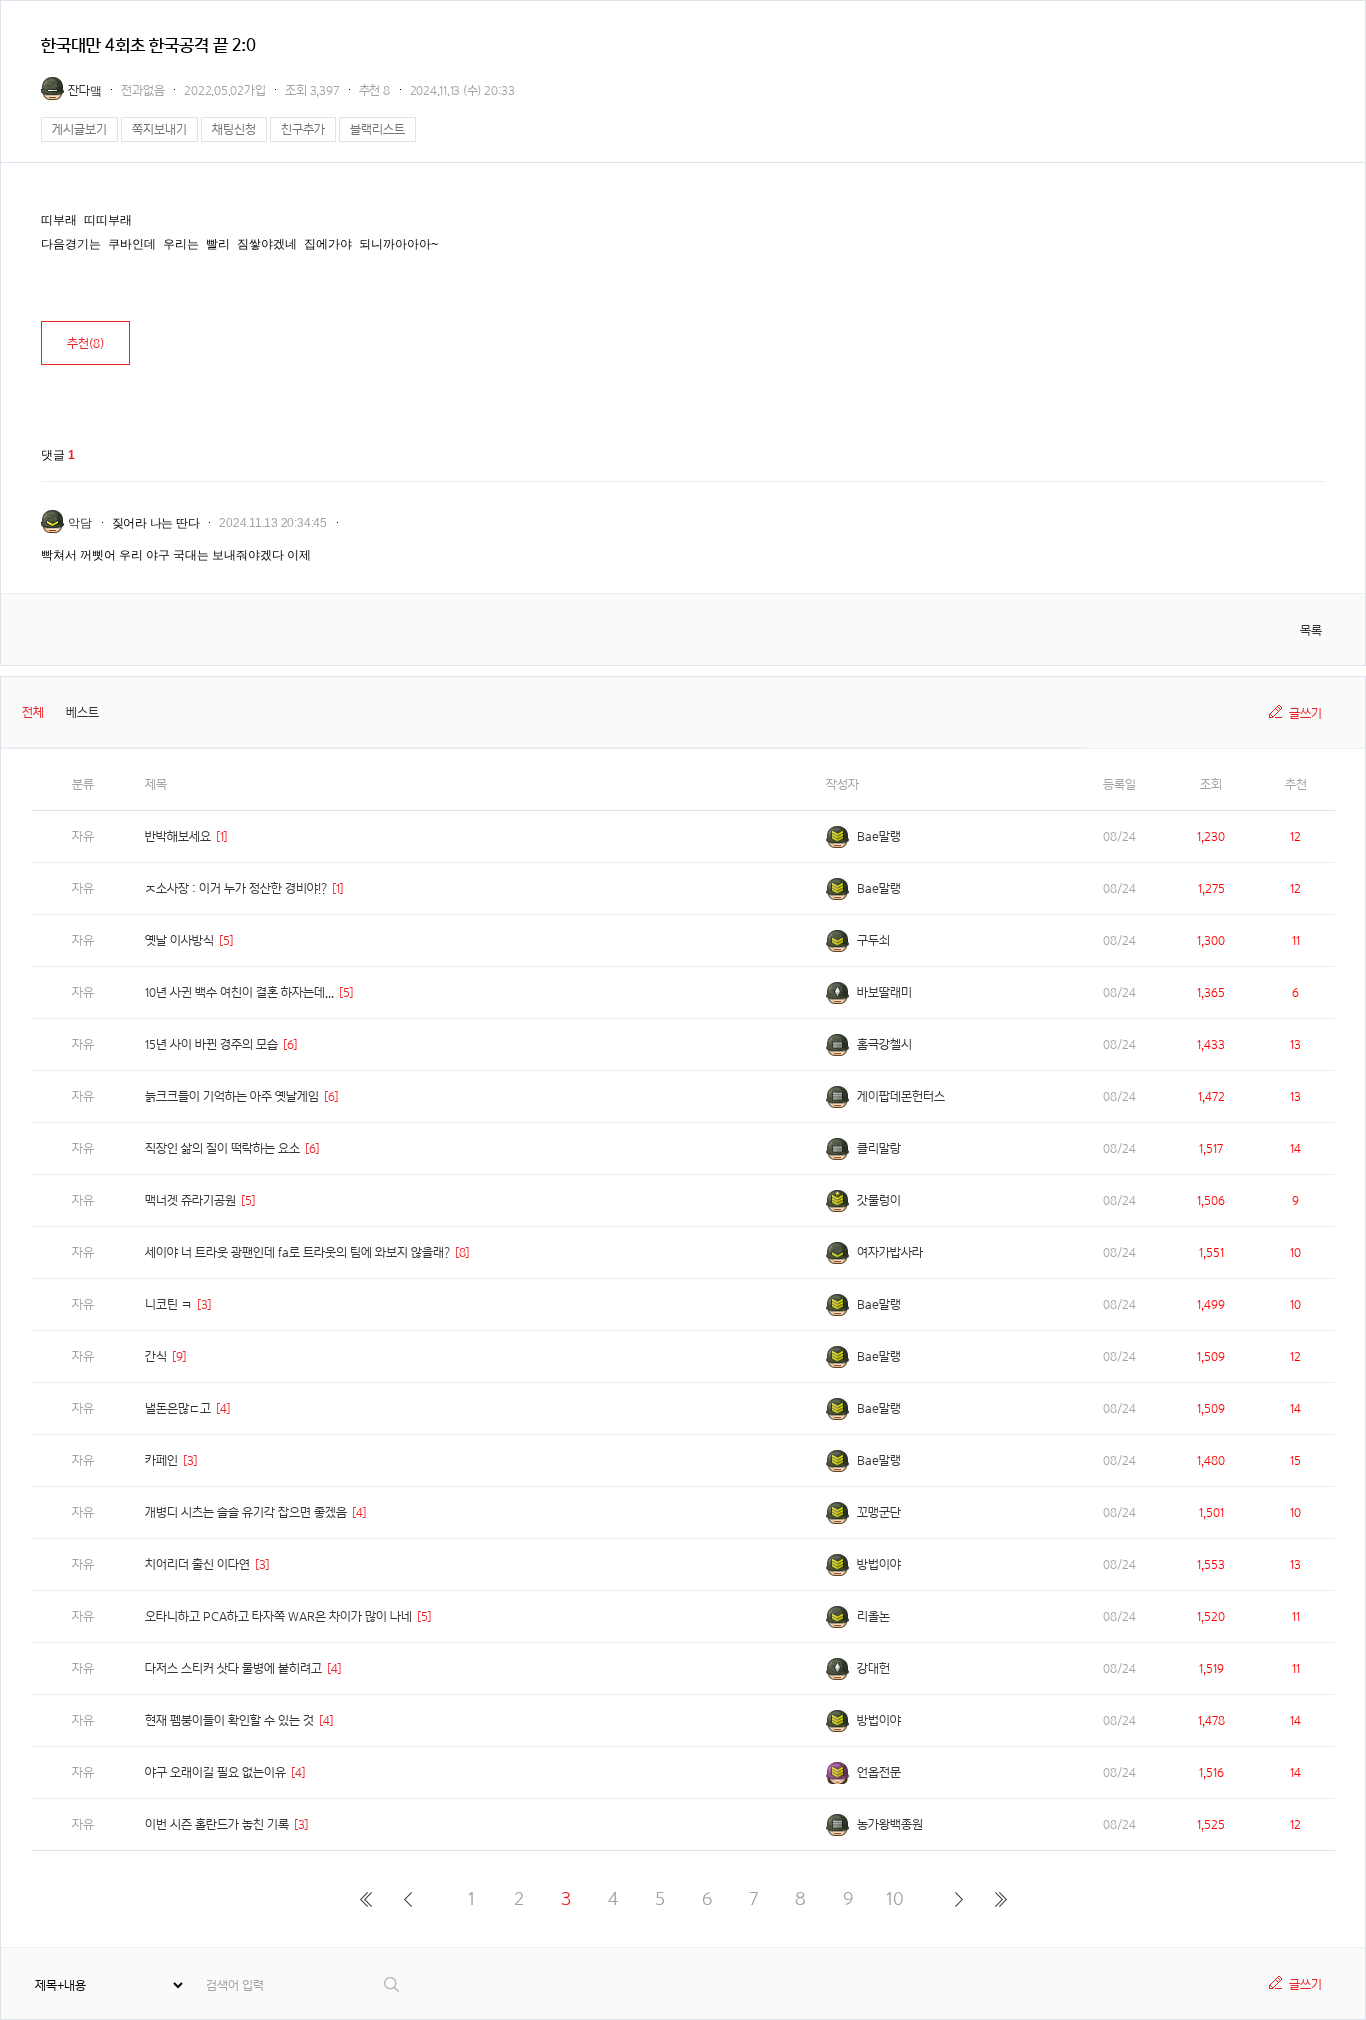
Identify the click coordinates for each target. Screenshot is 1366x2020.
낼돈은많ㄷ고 (178, 1408)
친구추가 (303, 129)
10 (895, 1898)
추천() (85, 343)
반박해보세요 (178, 836)
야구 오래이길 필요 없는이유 (215, 1772)
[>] (958, 1899)
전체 (33, 712)
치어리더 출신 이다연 (197, 1564)
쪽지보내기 (159, 129)
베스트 (82, 712)
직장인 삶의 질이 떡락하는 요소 (222, 1148)
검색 (392, 1984)
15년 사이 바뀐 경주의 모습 (211, 1044)
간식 (156, 1356)
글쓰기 (1305, 713)
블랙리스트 (377, 129)
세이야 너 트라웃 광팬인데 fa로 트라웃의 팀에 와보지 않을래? (297, 1252)
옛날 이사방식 (179, 940)
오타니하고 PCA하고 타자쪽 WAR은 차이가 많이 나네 (278, 1616)
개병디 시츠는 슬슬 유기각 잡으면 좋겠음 (246, 1512)
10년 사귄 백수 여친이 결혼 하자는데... (239, 992)
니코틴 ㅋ (168, 1304)
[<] (407, 1899)
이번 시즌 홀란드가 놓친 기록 (217, 1824)
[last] (1000, 1899)
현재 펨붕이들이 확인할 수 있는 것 (229, 1720)
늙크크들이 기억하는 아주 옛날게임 (232, 1096)
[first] (365, 1899)
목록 (1311, 630)
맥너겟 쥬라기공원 (190, 1200)
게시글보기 (79, 129)
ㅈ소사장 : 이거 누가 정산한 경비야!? (236, 888)
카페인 (161, 1460)
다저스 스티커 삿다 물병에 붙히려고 (233, 1668)
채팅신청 (234, 129)
